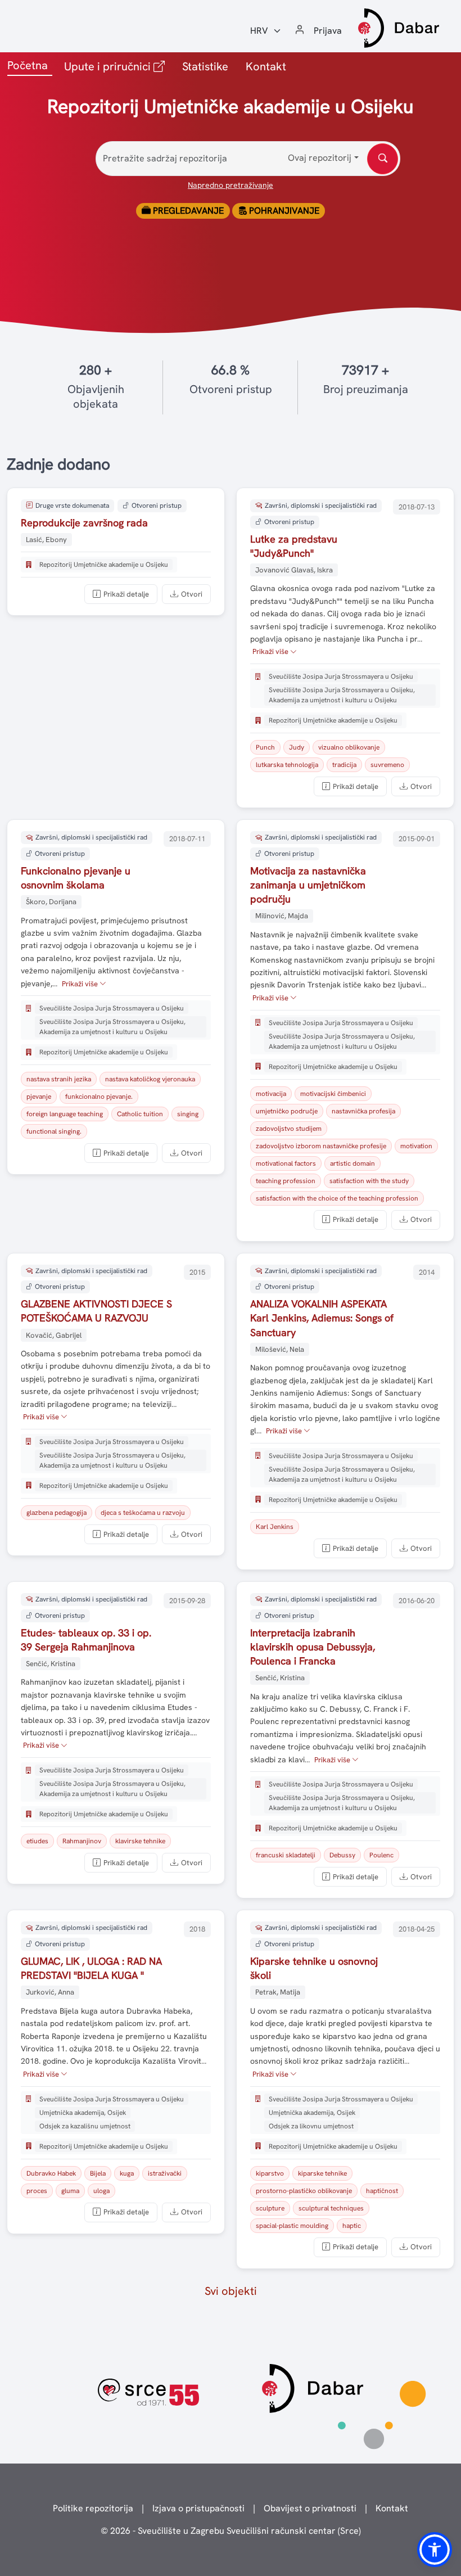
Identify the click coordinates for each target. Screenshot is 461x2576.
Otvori (192, 594)
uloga (101, 2191)
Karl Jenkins (275, 1527)
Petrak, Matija (278, 1992)
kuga (127, 2173)
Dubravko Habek (51, 2173)
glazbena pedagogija (57, 1513)
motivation (416, 1146)
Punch (265, 747)
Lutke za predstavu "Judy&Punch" (294, 546)
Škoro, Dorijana (51, 902)
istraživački (165, 2173)
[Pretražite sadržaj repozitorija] (383, 159)
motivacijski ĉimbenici (333, 1094)
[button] (435, 2550)
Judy (297, 747)
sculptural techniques (331, 2208)
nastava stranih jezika (59, 1079)
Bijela (98, 2173)
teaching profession (286, 1181)
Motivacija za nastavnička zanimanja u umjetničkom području (308, 885)
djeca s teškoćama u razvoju (143, 1513)
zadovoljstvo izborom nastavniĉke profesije (321, 1146)
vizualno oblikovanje (349, 747)
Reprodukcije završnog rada (84, 523)
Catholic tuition (140, 1114)
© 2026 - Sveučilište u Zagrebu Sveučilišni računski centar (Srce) (231, 2531)
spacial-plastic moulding (292, 2226)
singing (188, 1114)
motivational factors (286, 1163)
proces (37, 2191)
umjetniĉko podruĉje (287, 1111)
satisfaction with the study (369, 1181)
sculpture (270, 2208)
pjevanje (39, 1097)
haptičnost (382, 2191)
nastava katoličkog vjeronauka (150, 1079)
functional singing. (54, 1131)
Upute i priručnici (117, 66)
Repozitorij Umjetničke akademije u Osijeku (104, 565)
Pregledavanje (187, 211)
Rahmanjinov (82, 1841)
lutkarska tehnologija (287, 765)
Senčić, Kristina (51, 1664)
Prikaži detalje (126, 594)
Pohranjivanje (283, 211)
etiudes (37, 1841)
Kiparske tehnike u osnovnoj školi (314, 1968)
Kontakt (266, 66)
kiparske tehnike (322, 2173)
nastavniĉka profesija (363, 1111)
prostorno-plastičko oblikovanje (304, 2191)
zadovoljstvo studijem (289, 1129)
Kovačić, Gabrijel (54, 1335)
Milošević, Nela (280, 1349)
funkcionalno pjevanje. (99, 1097)
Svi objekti (231, 2291)
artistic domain (352, 1163)
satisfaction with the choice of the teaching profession (337, 1198)
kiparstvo (270, 2173)
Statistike (205, 66)
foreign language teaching (65, 1114)
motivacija (271, 1094)
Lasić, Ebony (46, 540)
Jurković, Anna (50, 1992)
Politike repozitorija (93, 2508)
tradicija (344, 765)
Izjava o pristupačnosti (198, 2508)
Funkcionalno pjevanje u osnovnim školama (76, 878)
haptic (352, 2226)
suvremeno (387, 765)
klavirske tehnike (140, 1841)
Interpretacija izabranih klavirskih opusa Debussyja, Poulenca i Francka (313, 1647)
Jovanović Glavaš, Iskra (294, 570)
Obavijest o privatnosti (310, 2508)
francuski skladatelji (286, 1855)
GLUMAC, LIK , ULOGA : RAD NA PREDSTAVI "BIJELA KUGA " (91, 1968)
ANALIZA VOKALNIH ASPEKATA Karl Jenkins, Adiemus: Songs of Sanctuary (322, 1318)
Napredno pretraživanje (231, 185)
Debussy (342, 1855)
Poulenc (381, 1855)
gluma (70, 2191)
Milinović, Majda (282, 916)
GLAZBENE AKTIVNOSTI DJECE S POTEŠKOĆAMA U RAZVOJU (96, 1311)
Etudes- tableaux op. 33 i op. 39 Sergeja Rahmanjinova (86, 1640)
